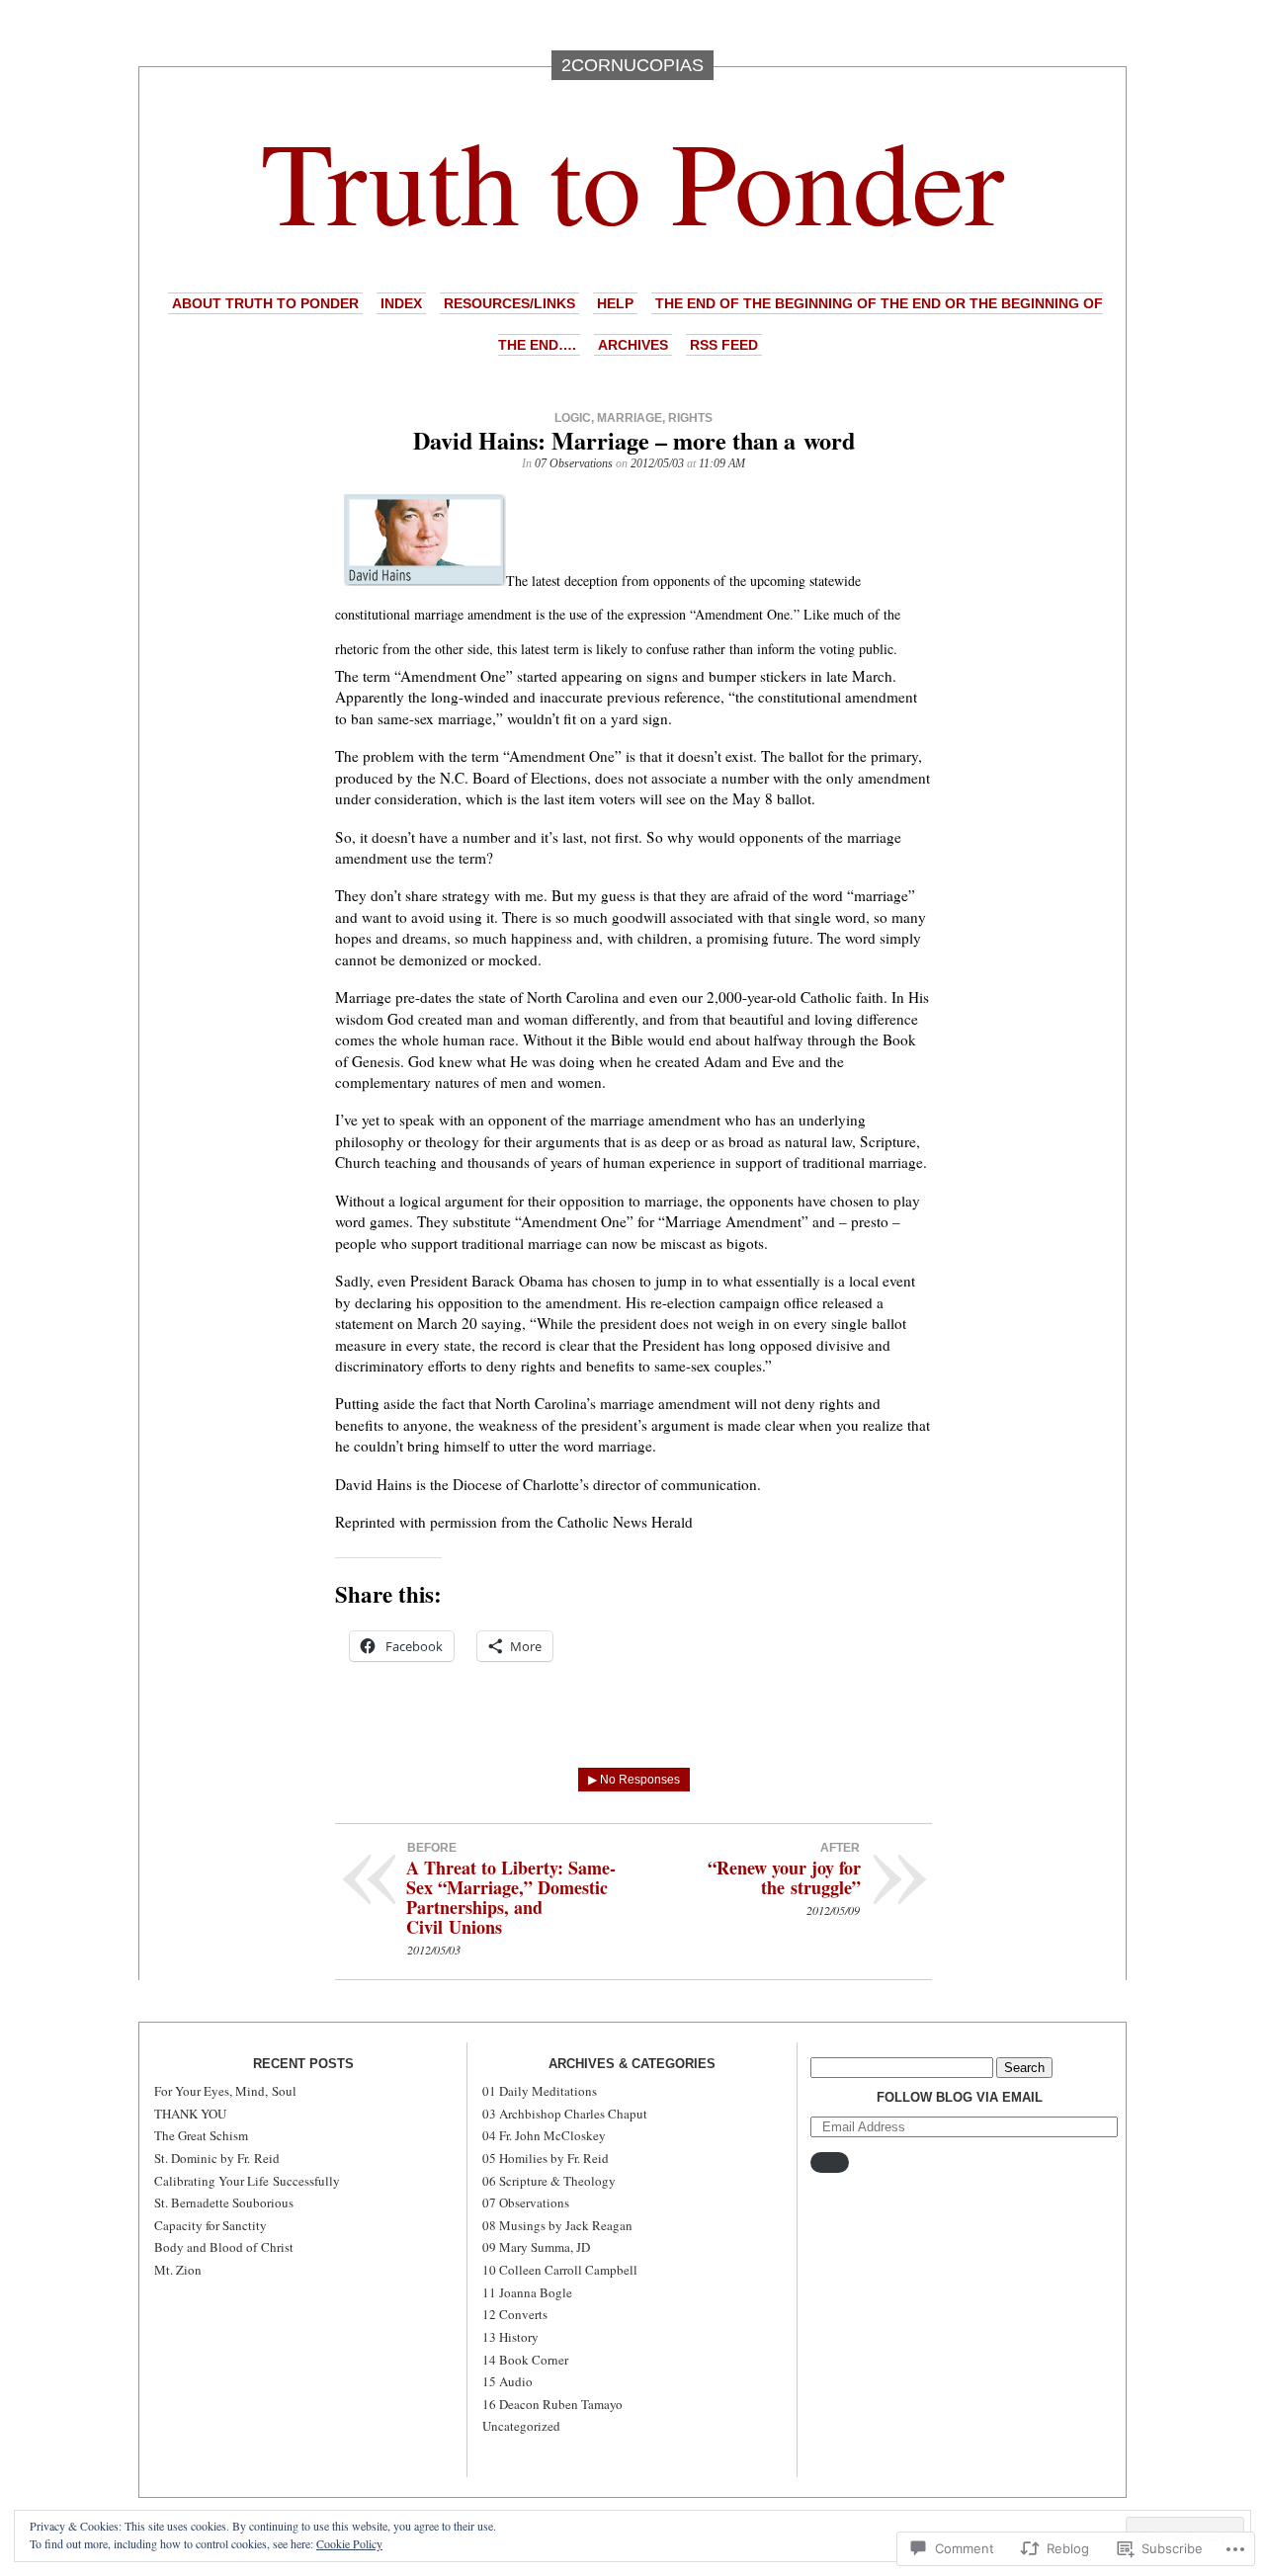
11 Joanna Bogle (527, 2292)
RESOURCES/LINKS (509, 303)
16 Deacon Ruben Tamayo (552, 2404)
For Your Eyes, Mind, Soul (225, 2091)
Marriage (630, 418)
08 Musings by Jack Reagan (557, 2225)
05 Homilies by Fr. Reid (546, 2158)
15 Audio (507, 2381)
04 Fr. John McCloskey (544, 2135)
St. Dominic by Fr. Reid (217, 2158)
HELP (615, 303)
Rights (690, 418)
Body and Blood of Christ (224, 2247)
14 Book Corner (525, 2360)
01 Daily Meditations (540, 2091)
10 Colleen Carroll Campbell (560, 2270)
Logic (573, 418)
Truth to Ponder (632, 179)
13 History (510, 2337)
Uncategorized (521, 2426)
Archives (633, 345)
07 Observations (574, 463)
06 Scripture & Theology (549, 2181)
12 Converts (515, 2314)
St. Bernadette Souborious (224, 2202)
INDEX (401, 303)
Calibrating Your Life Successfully (247, 2181)
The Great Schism (201, 2135)
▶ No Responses (634, 1780)
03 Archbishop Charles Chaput (565, 2114)
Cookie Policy (349, 2543)
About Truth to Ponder (265, 303)
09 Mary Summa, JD (536, 2247)
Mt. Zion (178, 2270)
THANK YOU (190, 2114)
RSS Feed (724, 345)
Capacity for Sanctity (211, 2225)
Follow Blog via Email (960, 2097)
